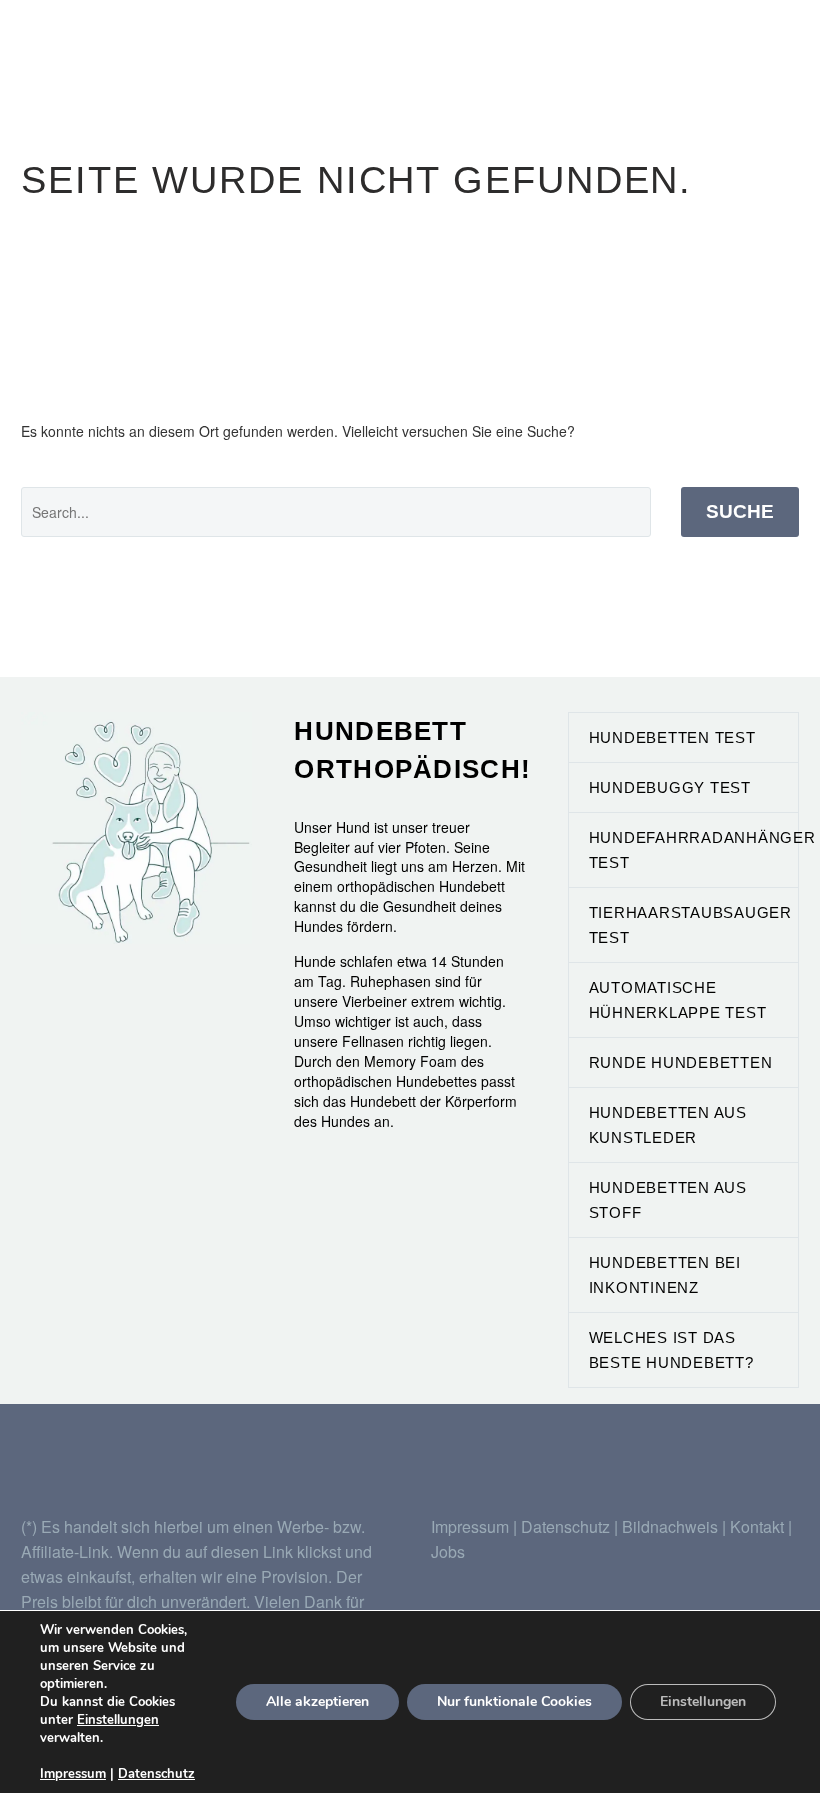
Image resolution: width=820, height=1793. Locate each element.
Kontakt (757, 1526)
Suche (740, 511)
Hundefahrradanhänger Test (693, 850)
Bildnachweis (670, 1526)
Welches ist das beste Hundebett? (671, 1350)
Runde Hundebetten (681, 1062)
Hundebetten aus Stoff (668, 1200)
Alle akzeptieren (317, 1701)
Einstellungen (118, 1720)
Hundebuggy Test (670, 787)
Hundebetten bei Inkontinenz (665, 1275)
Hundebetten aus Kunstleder (668, 1125)
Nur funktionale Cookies (514, 1701)
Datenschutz (567, 1526)
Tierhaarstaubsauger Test (690, 925)
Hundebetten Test (672, 737)
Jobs (448, 1551)
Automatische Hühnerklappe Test (678, 1000)
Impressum (470, 1526)
